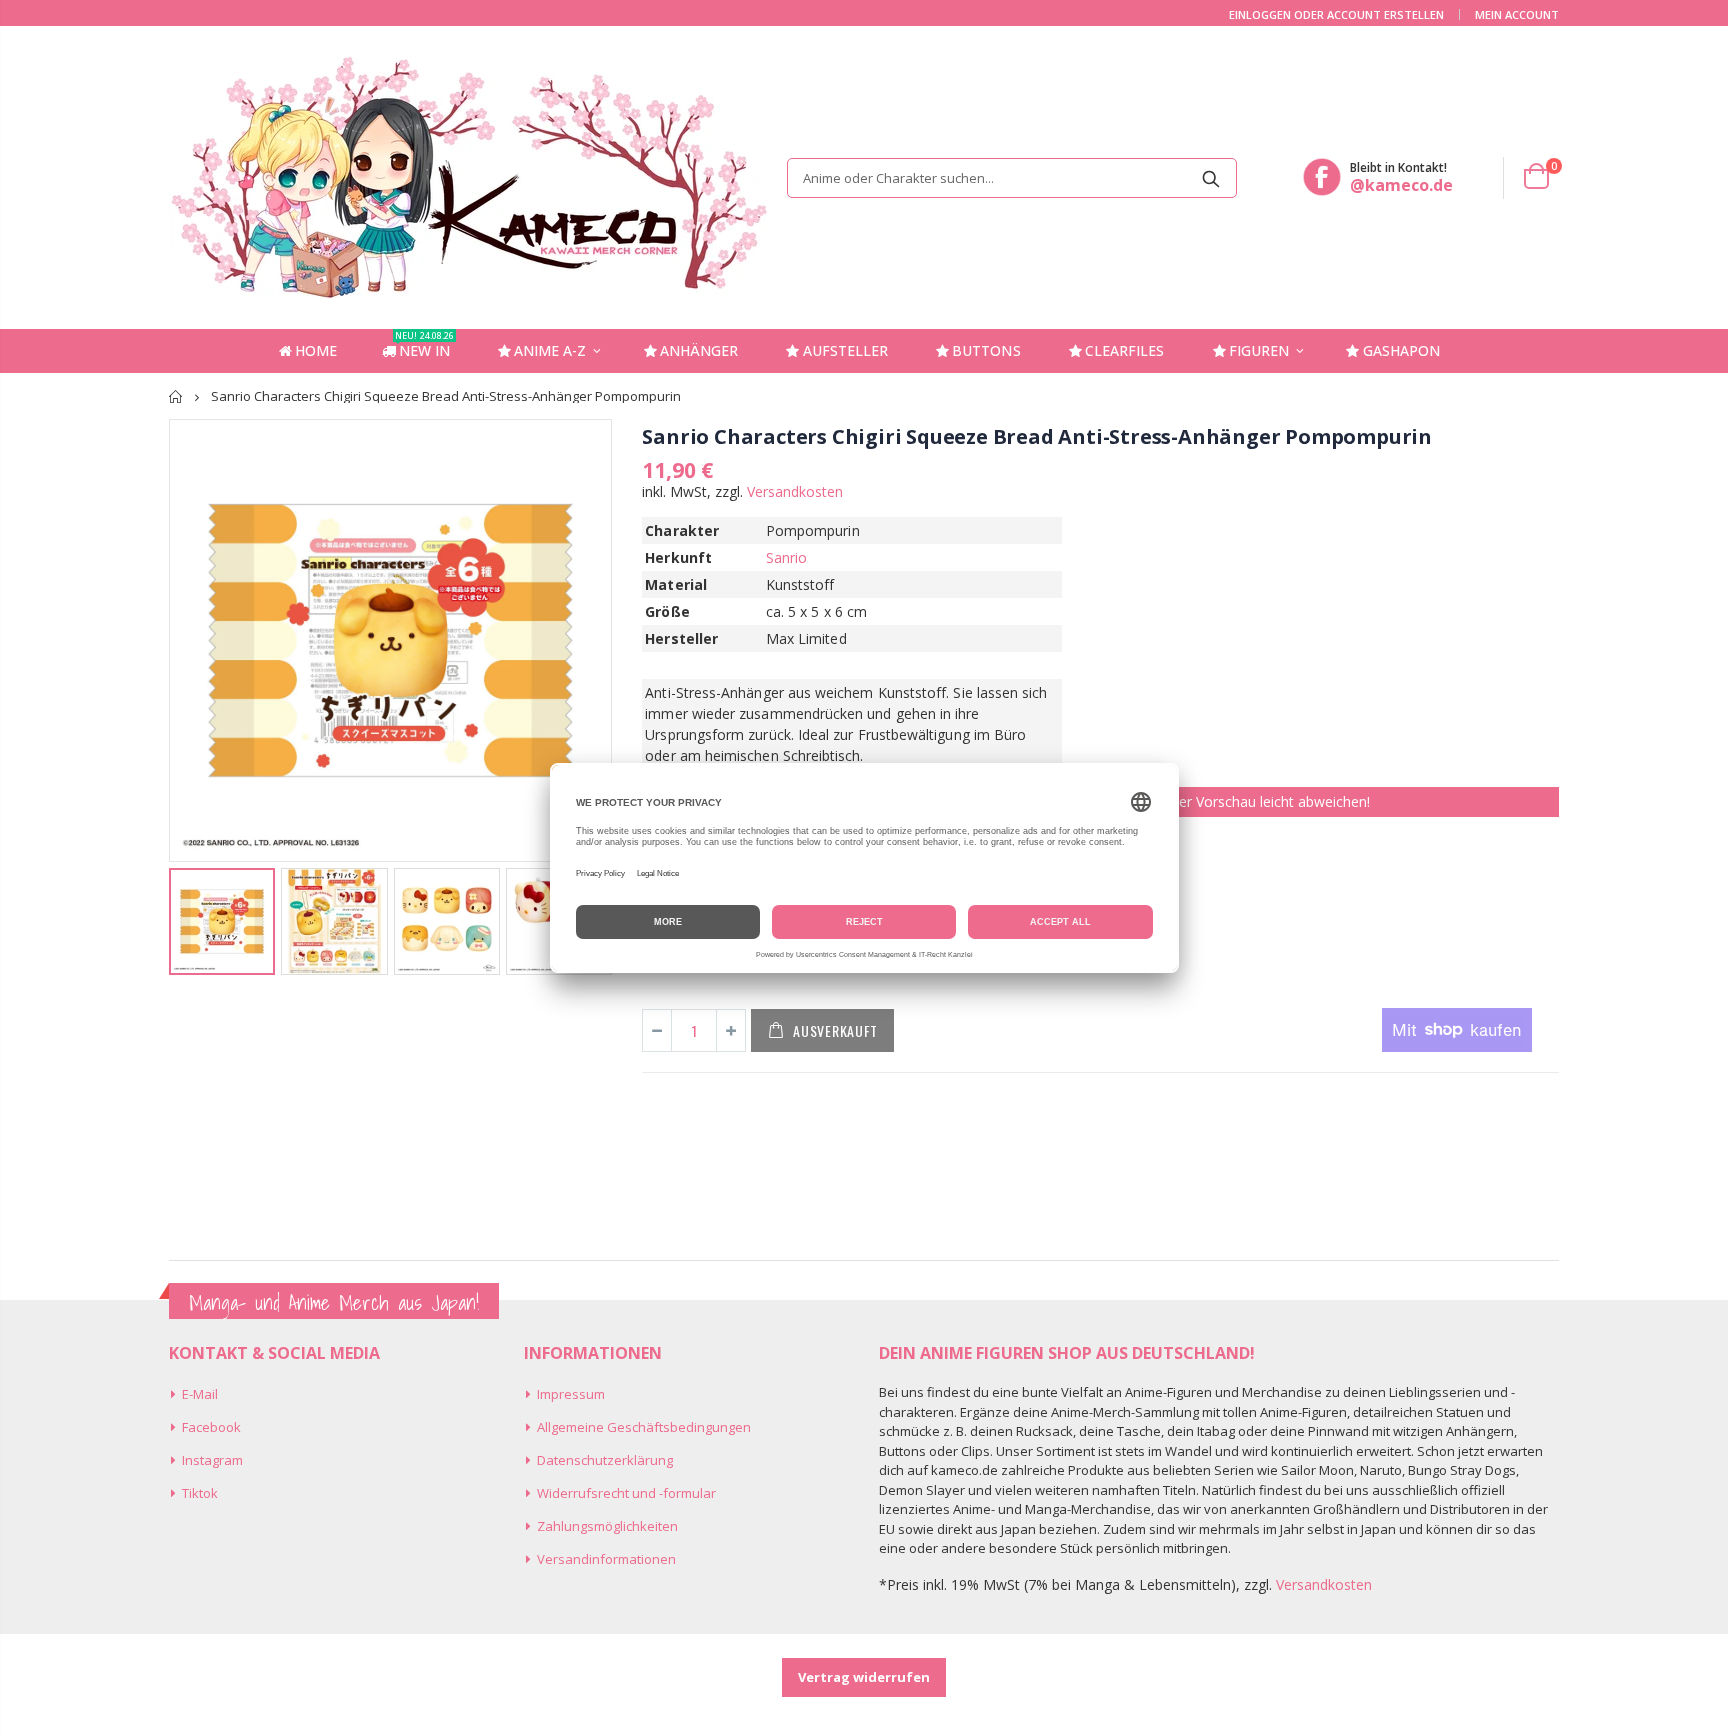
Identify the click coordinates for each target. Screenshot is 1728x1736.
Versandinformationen (606, 1559)
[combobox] (1012, 178)
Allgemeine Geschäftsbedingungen (644, 1427)
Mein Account (1517, 14)
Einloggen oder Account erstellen (1336, 14)
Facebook (211, 1427)
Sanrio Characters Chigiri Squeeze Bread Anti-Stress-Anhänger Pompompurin (1037, 436)
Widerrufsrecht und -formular (626, 1493)
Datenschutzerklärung (605, 1460)
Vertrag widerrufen (864, 1677)
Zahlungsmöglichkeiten (607, 1526)
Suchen (1211, 178)
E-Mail (200, 1394)
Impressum (571, 1394)
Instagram (212, 1460)
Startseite (176, 396)
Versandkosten (795, 491)
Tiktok (200, 1493)
